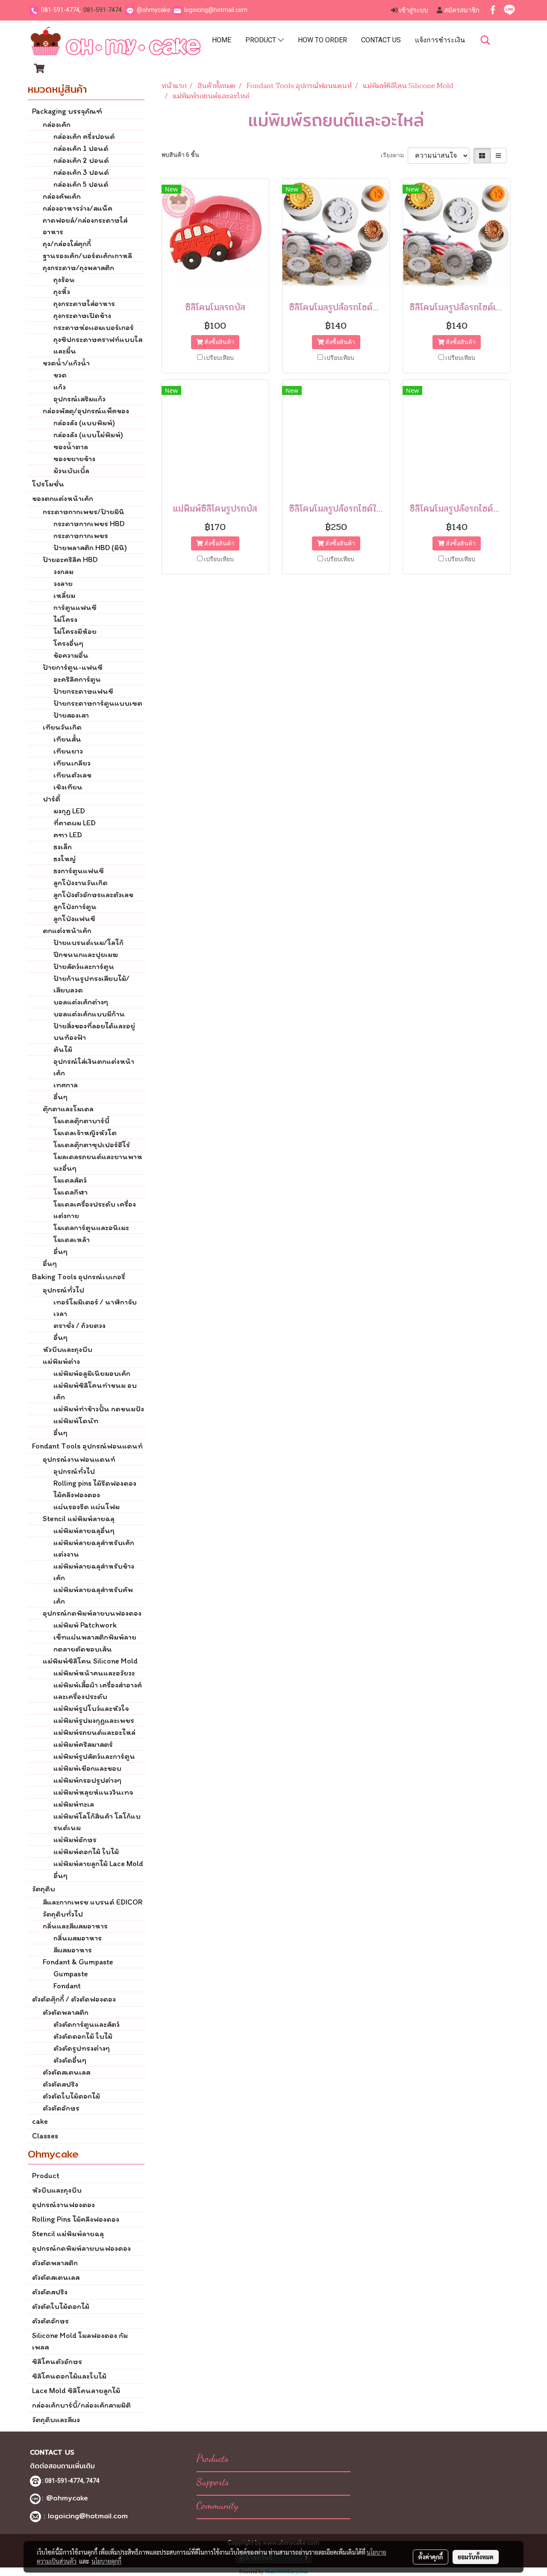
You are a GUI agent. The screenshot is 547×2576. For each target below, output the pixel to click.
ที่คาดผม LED (75, 823)
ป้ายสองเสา (71, 715)
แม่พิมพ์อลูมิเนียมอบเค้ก (92, 1373)
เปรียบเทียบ (219, 358)
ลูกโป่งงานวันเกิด (81, 883)
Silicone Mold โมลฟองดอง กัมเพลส (80, 2341)
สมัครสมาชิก (461, 10)
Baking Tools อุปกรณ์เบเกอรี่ (79, 1277)
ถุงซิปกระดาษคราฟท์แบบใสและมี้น (98, 345)
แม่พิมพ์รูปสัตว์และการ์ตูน (94, 1756)
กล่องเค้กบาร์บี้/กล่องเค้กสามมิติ (81, 2405)
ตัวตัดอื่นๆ (70, 2060)
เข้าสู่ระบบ (413, 10)
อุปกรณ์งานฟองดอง (63, 2205)
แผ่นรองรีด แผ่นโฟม (87, 1507)
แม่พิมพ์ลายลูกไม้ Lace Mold (98, 1864)
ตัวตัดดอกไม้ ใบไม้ (83, 2036)
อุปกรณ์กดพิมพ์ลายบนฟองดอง (92, 1613)
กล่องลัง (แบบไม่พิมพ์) (88, 435)
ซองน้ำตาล (71, 447)
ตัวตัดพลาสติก (66, 2012)
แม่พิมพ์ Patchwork (85, 1625)
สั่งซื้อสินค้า (219, 342)
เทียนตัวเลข (72, 775)
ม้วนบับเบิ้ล (71, 471)
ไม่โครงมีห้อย (75, 631)
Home (222, 40)
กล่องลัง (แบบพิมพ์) (84, 423)
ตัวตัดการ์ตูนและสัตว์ (87, 2024)
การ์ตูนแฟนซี (75, 607)
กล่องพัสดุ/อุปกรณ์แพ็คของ (86, 411)
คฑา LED (68, 835)
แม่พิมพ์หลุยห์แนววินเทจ (93, 1792)
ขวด (60, 375)
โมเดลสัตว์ (70, 1180)
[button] (485, 40)
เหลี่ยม (64, 595)
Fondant (67, 1986)
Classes (45, 2136)
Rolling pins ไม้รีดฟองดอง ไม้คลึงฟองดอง (95, 1489)
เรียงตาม (394, 155)
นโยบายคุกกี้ (106, 2561)
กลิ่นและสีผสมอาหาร (75, 1926)
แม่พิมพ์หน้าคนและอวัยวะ (94, 1673)
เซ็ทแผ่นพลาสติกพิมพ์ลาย (95, 1637)
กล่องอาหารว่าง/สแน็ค (78, 208)
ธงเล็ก (63, 847)
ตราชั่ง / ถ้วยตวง (79, 1325)
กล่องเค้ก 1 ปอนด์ (81, 148)
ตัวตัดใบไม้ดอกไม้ (71, 2096)
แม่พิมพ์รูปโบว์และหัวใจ (91, 1708)
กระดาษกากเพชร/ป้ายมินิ (84, 512)
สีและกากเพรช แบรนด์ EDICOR (93, 1902)
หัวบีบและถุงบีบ (68, 1349)
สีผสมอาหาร (73, 1950)
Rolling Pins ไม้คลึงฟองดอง (76, 2219)
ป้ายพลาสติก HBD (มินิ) (90, 548)
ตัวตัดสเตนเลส (66, 2072)
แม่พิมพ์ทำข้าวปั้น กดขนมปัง (99, 1409)
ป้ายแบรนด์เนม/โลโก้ (88, 942)
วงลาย (63, 583)
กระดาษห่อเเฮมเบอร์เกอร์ (94, 327)
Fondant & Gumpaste (78, 1962)
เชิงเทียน (68, 787)
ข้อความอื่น (71, 655)
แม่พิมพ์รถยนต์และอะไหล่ (94, 1732)
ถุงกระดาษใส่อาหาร (84, 303)
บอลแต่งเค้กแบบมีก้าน (89, 1014)
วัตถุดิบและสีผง (56, 2420)
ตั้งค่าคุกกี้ (431, 2557)
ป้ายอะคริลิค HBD (70, 559)
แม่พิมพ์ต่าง (61, 1361)
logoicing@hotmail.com (216, 10)
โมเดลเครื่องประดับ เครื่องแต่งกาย (95, 1210)
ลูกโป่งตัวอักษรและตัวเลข (93, 895)
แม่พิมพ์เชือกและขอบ (87, 1768)
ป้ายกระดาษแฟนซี (83, 691)
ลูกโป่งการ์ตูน (75, 907)
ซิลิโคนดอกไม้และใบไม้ (69, 2376)
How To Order (322, 40)
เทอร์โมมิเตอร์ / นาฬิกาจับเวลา (95, 1308)
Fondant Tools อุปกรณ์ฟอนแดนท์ (87, 1446)
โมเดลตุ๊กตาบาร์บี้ (81, 1121)
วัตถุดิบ (44, 1889)
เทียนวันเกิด (62, 727)
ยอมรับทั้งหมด (476, 2557)
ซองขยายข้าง (74, 459)
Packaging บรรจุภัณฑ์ (67, 111)
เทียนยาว (68, 751)
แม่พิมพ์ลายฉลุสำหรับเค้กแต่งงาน (94, 1548)
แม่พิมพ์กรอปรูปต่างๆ (87, 1780)
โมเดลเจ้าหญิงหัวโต (85, 1133)
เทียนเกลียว (72, 763)
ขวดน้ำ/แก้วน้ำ (66, 363)
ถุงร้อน (64, 280)
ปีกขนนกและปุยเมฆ (86, 954)
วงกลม (63, 571)
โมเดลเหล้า (72, 1239)
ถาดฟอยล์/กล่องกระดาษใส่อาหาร (85, 226)
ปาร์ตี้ (51, 799)
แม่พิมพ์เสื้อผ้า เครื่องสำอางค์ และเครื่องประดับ (98, 1691)
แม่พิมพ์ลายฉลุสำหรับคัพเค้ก (93, 1595)
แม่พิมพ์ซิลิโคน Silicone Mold (90, 1661)
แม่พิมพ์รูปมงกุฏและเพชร (94, 1720)
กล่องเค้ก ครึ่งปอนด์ (84, 136)
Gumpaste (71, 1974)
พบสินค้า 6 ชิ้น (180, 155)
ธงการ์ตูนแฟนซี (79, 871)
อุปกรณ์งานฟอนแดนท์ (79, 1459)
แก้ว (60, 387)
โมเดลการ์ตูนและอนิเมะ (91, 1228)
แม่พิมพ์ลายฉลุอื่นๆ (84, 1531)
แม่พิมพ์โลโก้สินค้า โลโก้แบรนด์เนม (97, 1822)
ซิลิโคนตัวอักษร (57, 2361)
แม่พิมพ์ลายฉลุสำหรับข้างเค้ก (94, 1572)
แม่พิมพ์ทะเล (74, 1804)
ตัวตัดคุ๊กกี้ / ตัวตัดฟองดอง (74, 1999)
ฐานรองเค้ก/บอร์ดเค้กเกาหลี (87, 256)
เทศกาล (66, 1085)
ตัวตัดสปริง (60, 2084)
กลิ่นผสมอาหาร (78, 1938)
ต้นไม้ (63, 1049)
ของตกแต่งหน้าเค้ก (63, 498)
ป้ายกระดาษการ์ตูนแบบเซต (98, 703)
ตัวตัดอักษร (61, 2108)
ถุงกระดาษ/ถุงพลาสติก (78, 268)
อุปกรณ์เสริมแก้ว (79, 399)
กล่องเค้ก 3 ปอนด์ (81, 172)
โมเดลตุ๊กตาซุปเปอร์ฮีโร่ (92, 1145)
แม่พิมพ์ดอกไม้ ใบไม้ (86, 1852)
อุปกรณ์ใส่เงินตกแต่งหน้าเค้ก (94, 1067)
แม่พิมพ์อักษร (75, 1840)
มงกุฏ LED (69, 811)
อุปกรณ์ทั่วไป (63, 1290)
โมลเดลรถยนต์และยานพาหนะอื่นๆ (98, 1162)
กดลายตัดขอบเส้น (83, 1649)
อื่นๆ (60, 1097)
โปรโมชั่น (48, 484)
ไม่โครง (65, 619)
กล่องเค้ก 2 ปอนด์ (81, 160)
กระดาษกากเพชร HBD (89, 524)
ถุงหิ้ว (62, 291)
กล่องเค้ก (57, 124)
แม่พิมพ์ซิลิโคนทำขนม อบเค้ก (95, 1391)
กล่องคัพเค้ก (62, 196)
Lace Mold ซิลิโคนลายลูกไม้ (76, 2391)
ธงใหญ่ (65, 859)
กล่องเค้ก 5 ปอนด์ (81, 184)
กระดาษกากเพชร (81, 536)
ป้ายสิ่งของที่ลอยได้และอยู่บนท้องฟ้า (94, 1032)
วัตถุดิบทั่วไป (63, 1914)
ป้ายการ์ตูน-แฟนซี (73, 667)
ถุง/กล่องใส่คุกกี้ (67, 244)
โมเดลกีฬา (71, 1192)
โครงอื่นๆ (68, 643)
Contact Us (381, 40)
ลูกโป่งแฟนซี (74, 919)
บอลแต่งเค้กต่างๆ (81, 1002)
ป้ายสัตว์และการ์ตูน (84, 966)
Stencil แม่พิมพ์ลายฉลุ (79, 1519)
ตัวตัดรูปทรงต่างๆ (82, 2048)
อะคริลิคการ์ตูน (77, 679)
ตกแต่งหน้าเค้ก (67, 930)
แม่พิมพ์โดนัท (76, 1421)
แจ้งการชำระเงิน (440, 40)
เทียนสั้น (67, 739)
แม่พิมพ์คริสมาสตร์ (83, 1744)
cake (40, 2121)
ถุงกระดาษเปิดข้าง (82, 315)
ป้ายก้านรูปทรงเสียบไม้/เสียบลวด (91, 984)
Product (262, 40)
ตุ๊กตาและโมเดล (68, 1109)
